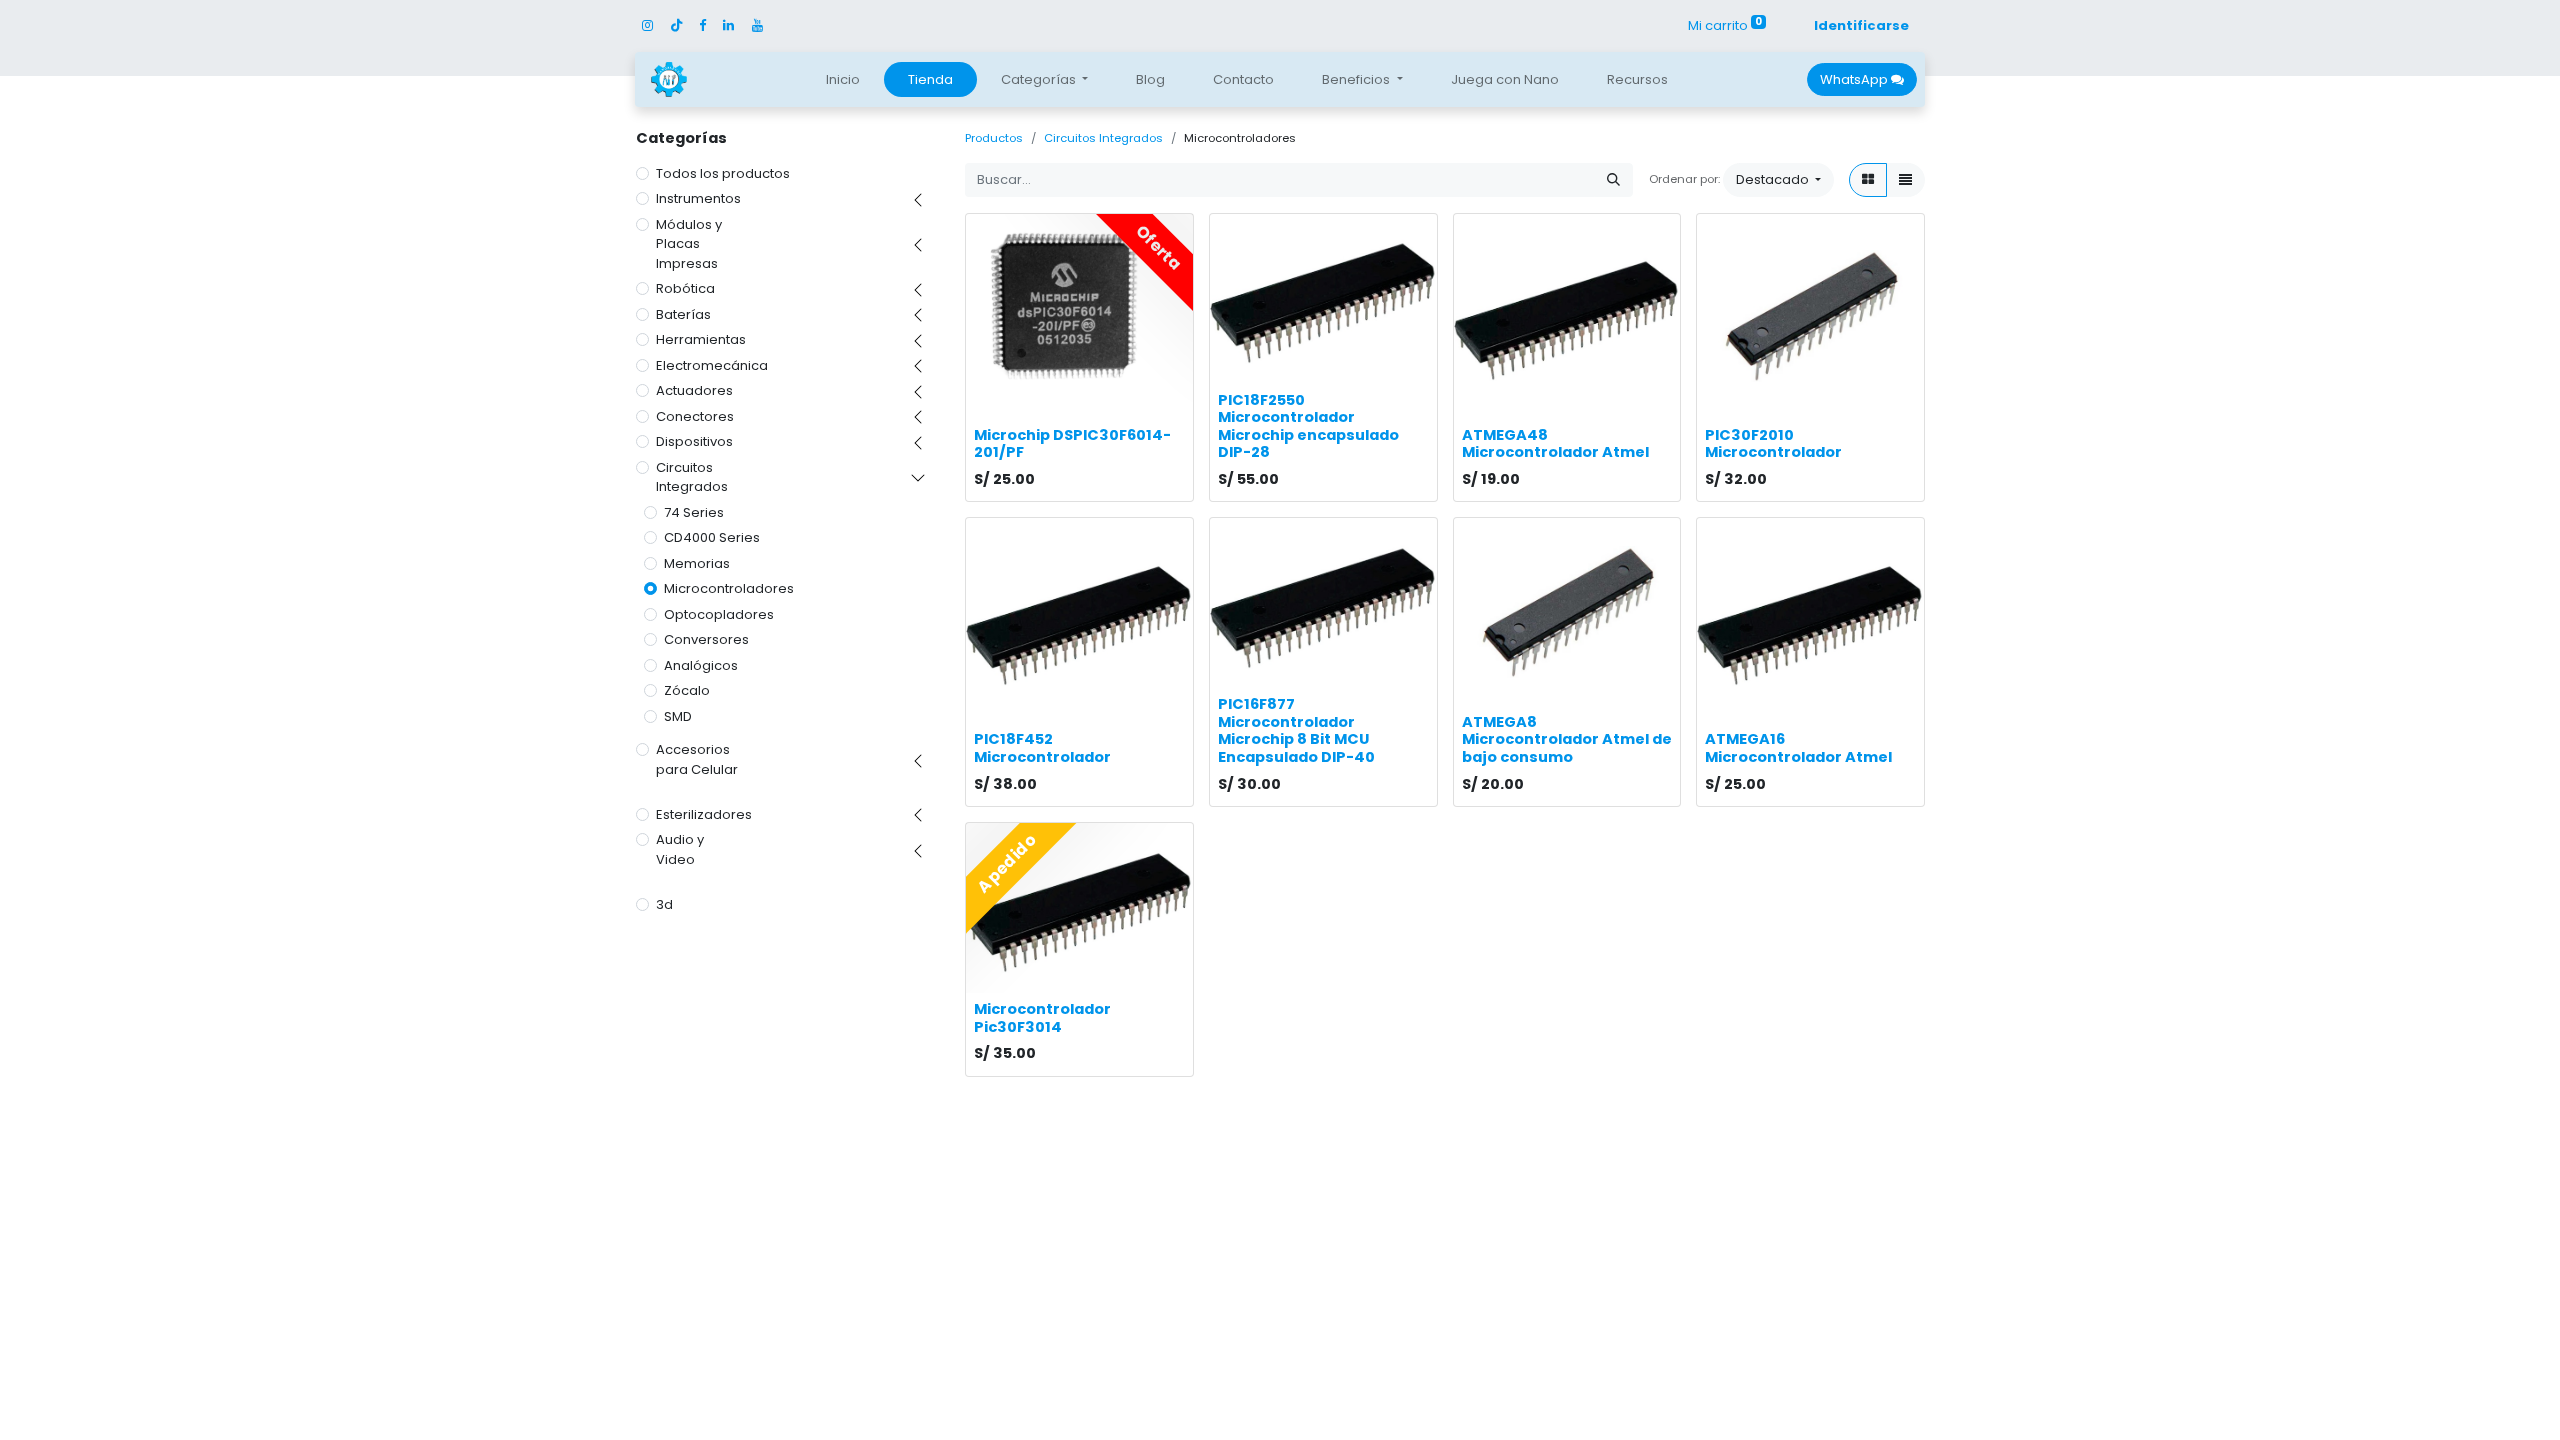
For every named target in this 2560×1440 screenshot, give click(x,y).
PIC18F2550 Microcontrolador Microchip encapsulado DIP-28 (1308, 426)
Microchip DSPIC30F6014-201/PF (1072, 444)
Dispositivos (694, 441)
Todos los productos (723, 173)
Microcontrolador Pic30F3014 (1042, 1018)
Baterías (683, 314)
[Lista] (1905, 180)
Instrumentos (698, 198)
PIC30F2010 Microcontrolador (1773, 444)
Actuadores (694, 390)
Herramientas (701, 339)
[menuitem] (843, 80)
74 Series (694, 512)
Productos (994, 138)
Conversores (706, 639)
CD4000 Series (712, 537)
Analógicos (701, 665)
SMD (678, 716)
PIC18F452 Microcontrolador (1042, 748)
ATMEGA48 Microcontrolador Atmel (1555, 444)
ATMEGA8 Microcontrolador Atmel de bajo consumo (1567, 739)
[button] (1778, 180)
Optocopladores (719, 614)
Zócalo (687, 690)
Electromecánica (712, 365)
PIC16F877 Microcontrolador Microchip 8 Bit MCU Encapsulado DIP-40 (1296, 730)
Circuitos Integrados (692, 477)
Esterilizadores (704, 814)
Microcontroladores (729, 588)
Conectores (695, 416)
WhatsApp (1855, 79)
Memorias (697, 563)
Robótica (685, 288)
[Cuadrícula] (1868, 180)
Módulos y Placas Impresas (689, 244)
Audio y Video (680, 849)
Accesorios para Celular (697, 759)
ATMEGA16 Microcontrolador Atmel (1798, 748)
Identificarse (1861, 25)
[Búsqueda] (1613, 180)
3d (664, 904)
